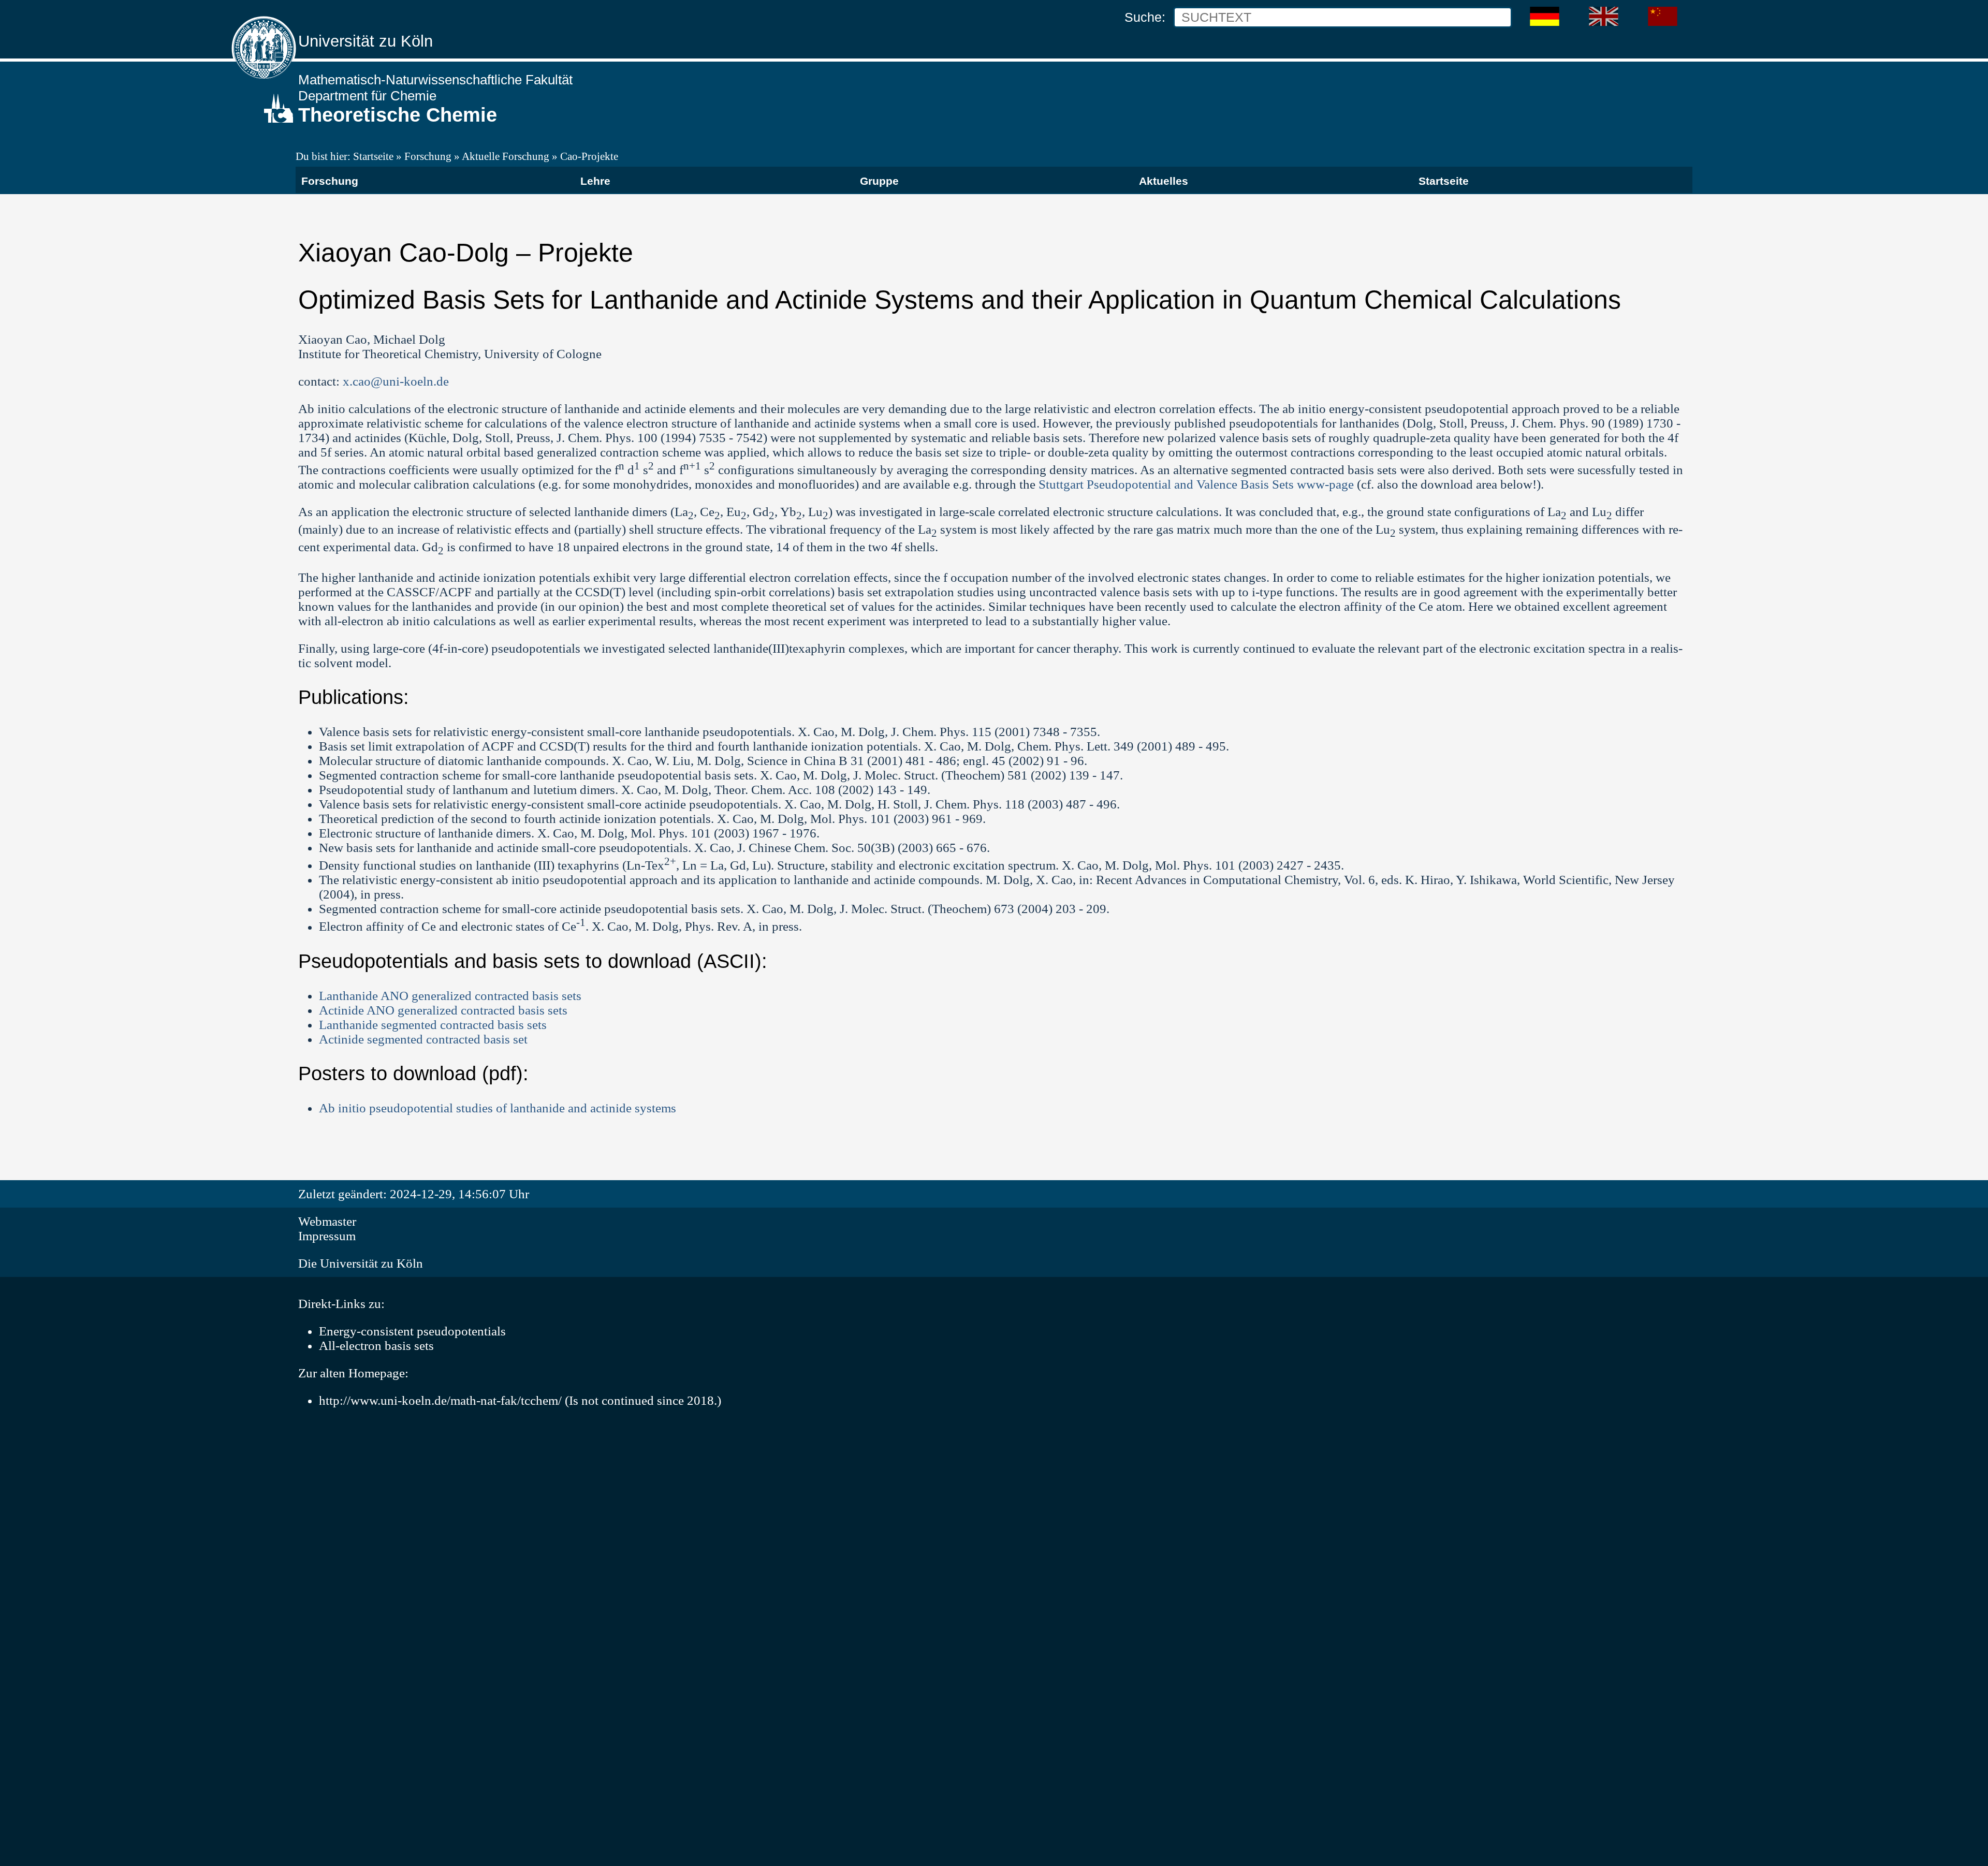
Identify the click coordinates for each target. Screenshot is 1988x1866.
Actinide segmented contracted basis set (423, 1039)
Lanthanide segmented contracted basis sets (433, 1025)
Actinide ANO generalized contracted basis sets (443, 1010)
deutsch (1535, 12)
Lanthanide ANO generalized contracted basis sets (450, 996)
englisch (1595, 12)
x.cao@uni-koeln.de (396, 381)
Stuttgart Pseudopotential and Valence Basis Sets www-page (1196, 484)
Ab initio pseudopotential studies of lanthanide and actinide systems (498, 1108)
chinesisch (1659, 12)
